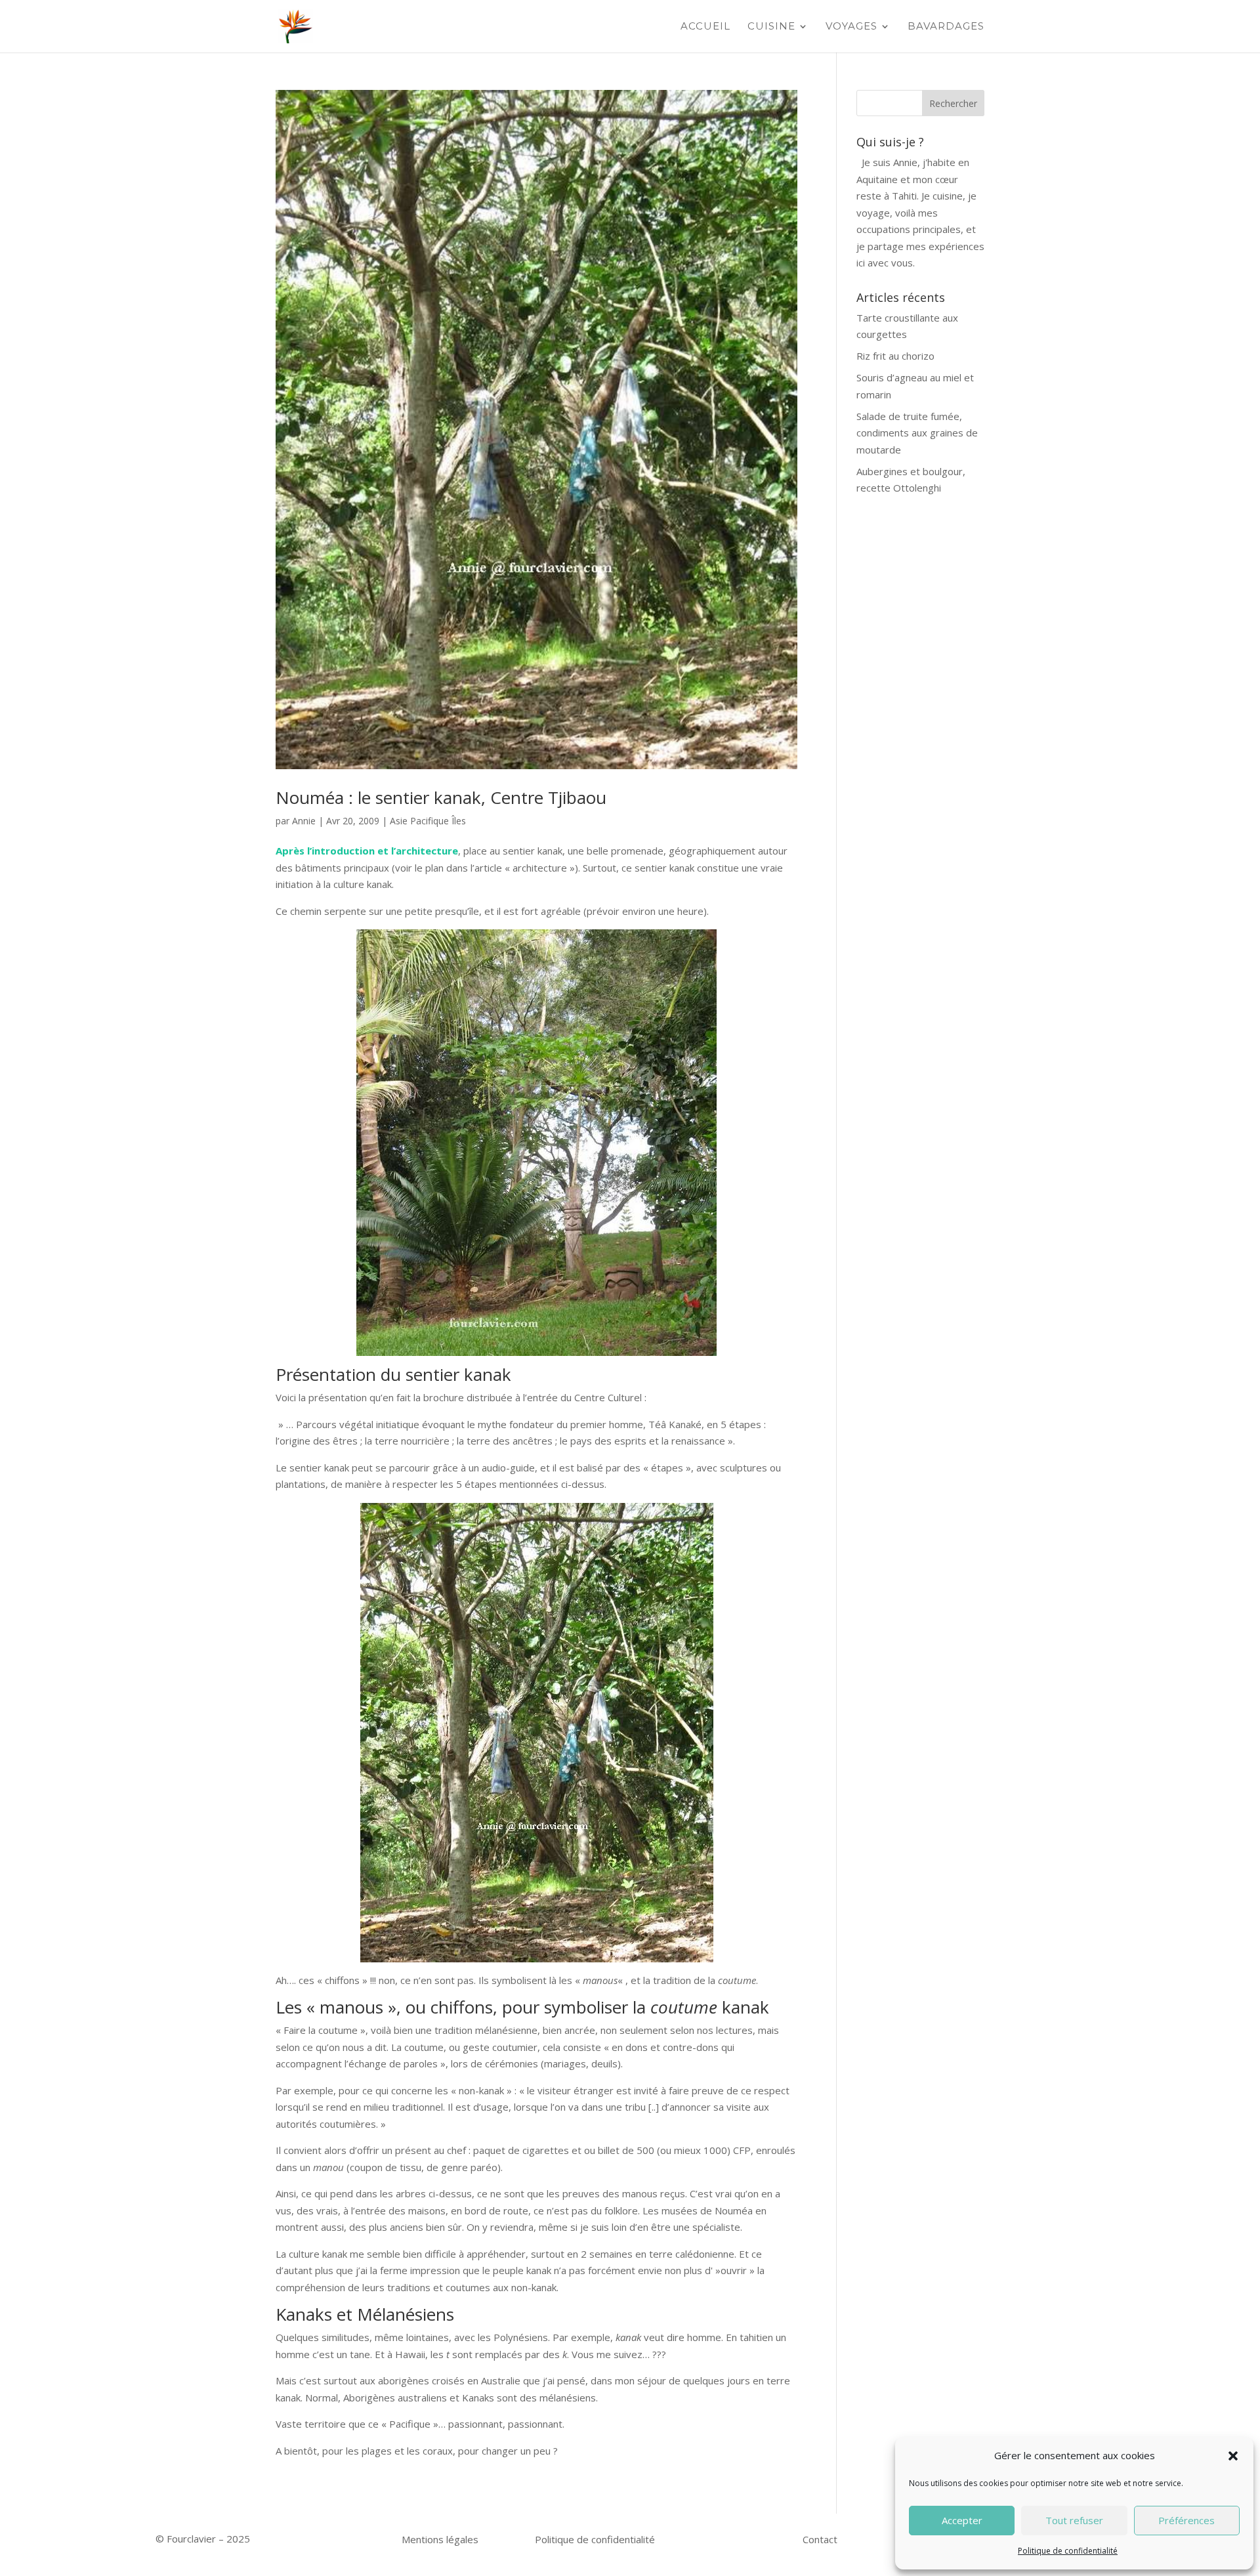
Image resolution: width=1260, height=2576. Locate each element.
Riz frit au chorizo (895, 356)
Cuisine (771, 27)
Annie (304, 821)
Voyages (851, 27)
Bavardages (946, 27)
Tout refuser (1074, 2520)
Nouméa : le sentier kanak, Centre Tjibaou (441, 797)
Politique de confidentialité (1068, 2551)
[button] (1233, 2456)
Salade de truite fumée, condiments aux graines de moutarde (917, 433)
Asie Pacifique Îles (428, 821)
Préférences (1186, 2520)
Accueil (705, 27)
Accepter (962, 2520)
